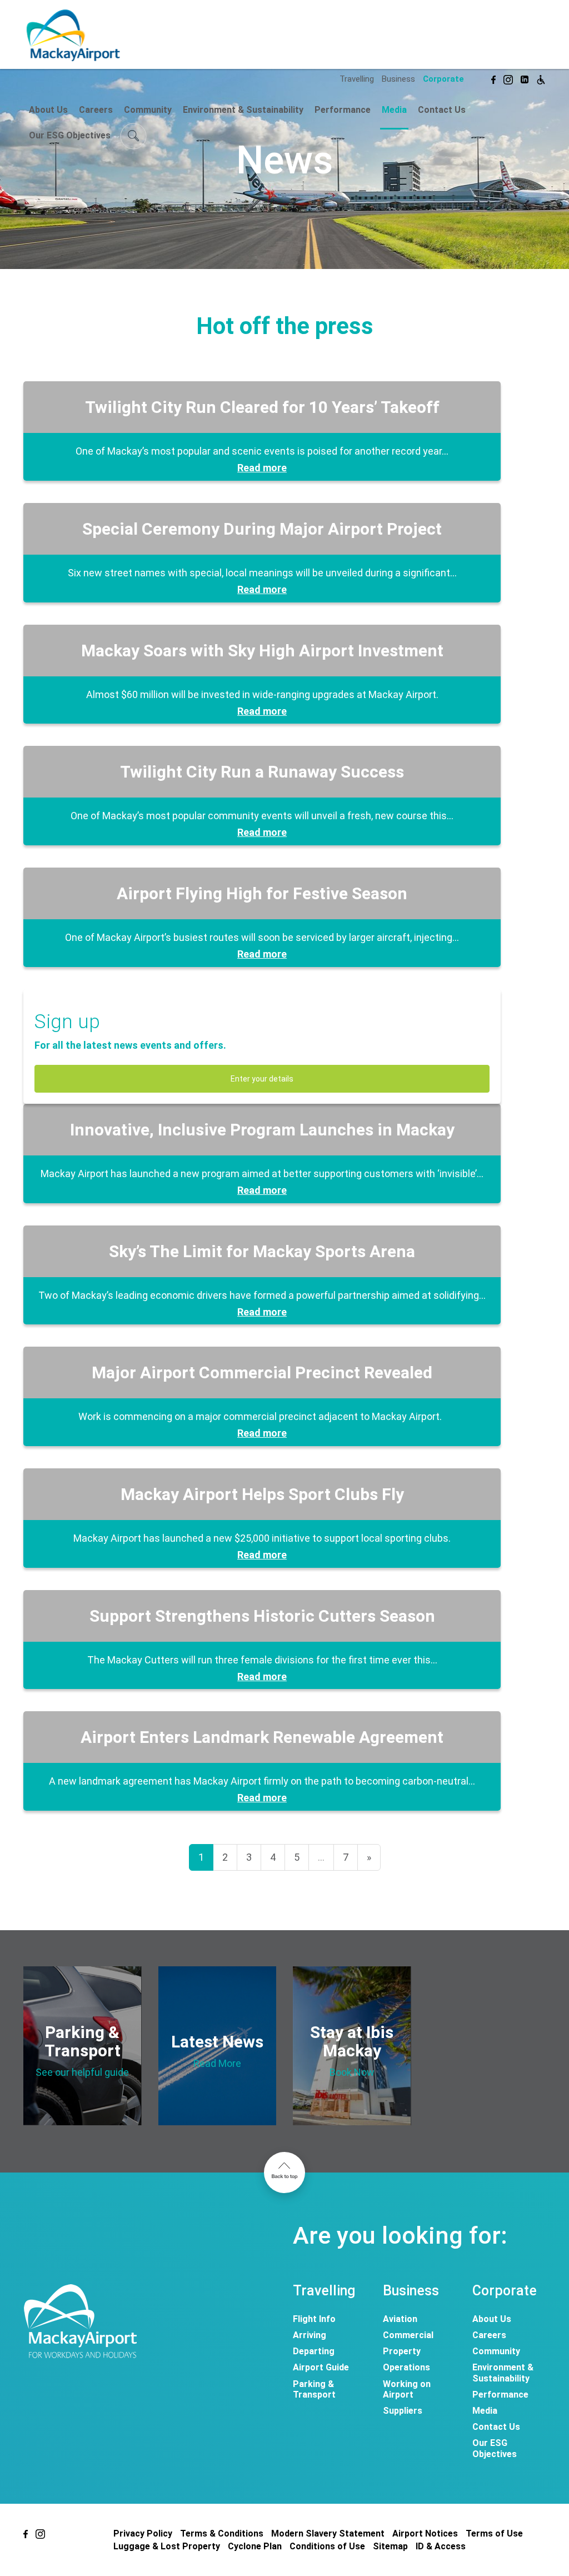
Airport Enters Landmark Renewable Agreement (262, 1737)
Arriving (310, 2335)
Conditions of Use (327, 2546)
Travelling (357, 79)
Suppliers (403, 2411)
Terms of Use (494, 2533)
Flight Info (314, 2319)
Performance (343, 110)
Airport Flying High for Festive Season (262, 893)
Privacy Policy (143, 2533)
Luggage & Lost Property (167, 2546)
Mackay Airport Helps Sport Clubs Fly (262, 1494)
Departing (314, 2351)
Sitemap (390, 2546)
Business (398, 79)
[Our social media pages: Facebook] (493, 78)
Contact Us (442, 110)
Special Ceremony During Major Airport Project (262, 529)
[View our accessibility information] (541, 78)
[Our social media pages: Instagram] (508, 78)
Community (148, 110)
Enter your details (262, 1079)
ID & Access (441, 2546)
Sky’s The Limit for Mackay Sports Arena (262, 1251)
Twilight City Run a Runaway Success (262, 772)
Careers (96, 110)
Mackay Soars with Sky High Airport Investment (262, 651)
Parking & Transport (314, 2389)
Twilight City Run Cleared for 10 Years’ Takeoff (262, 407)
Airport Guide (321, 2367)
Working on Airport (407, 2389)
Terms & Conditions (222, 2533)
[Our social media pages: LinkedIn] (525, 78)
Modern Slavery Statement (328, 2533)
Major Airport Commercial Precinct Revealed (262, 1372)
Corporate (443, 79)
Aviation (400, 2319)
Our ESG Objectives (70, 135)
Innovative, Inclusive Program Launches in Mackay (262, 1130)
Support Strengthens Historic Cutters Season (262, 1616)
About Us (48, 110)
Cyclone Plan (255, 2546)
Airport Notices (425, 2533)
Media (394, 110)
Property (402, 2351)
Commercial (408, 2335)
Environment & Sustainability (243, 110)
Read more (262, 468)
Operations (406, 2367)
